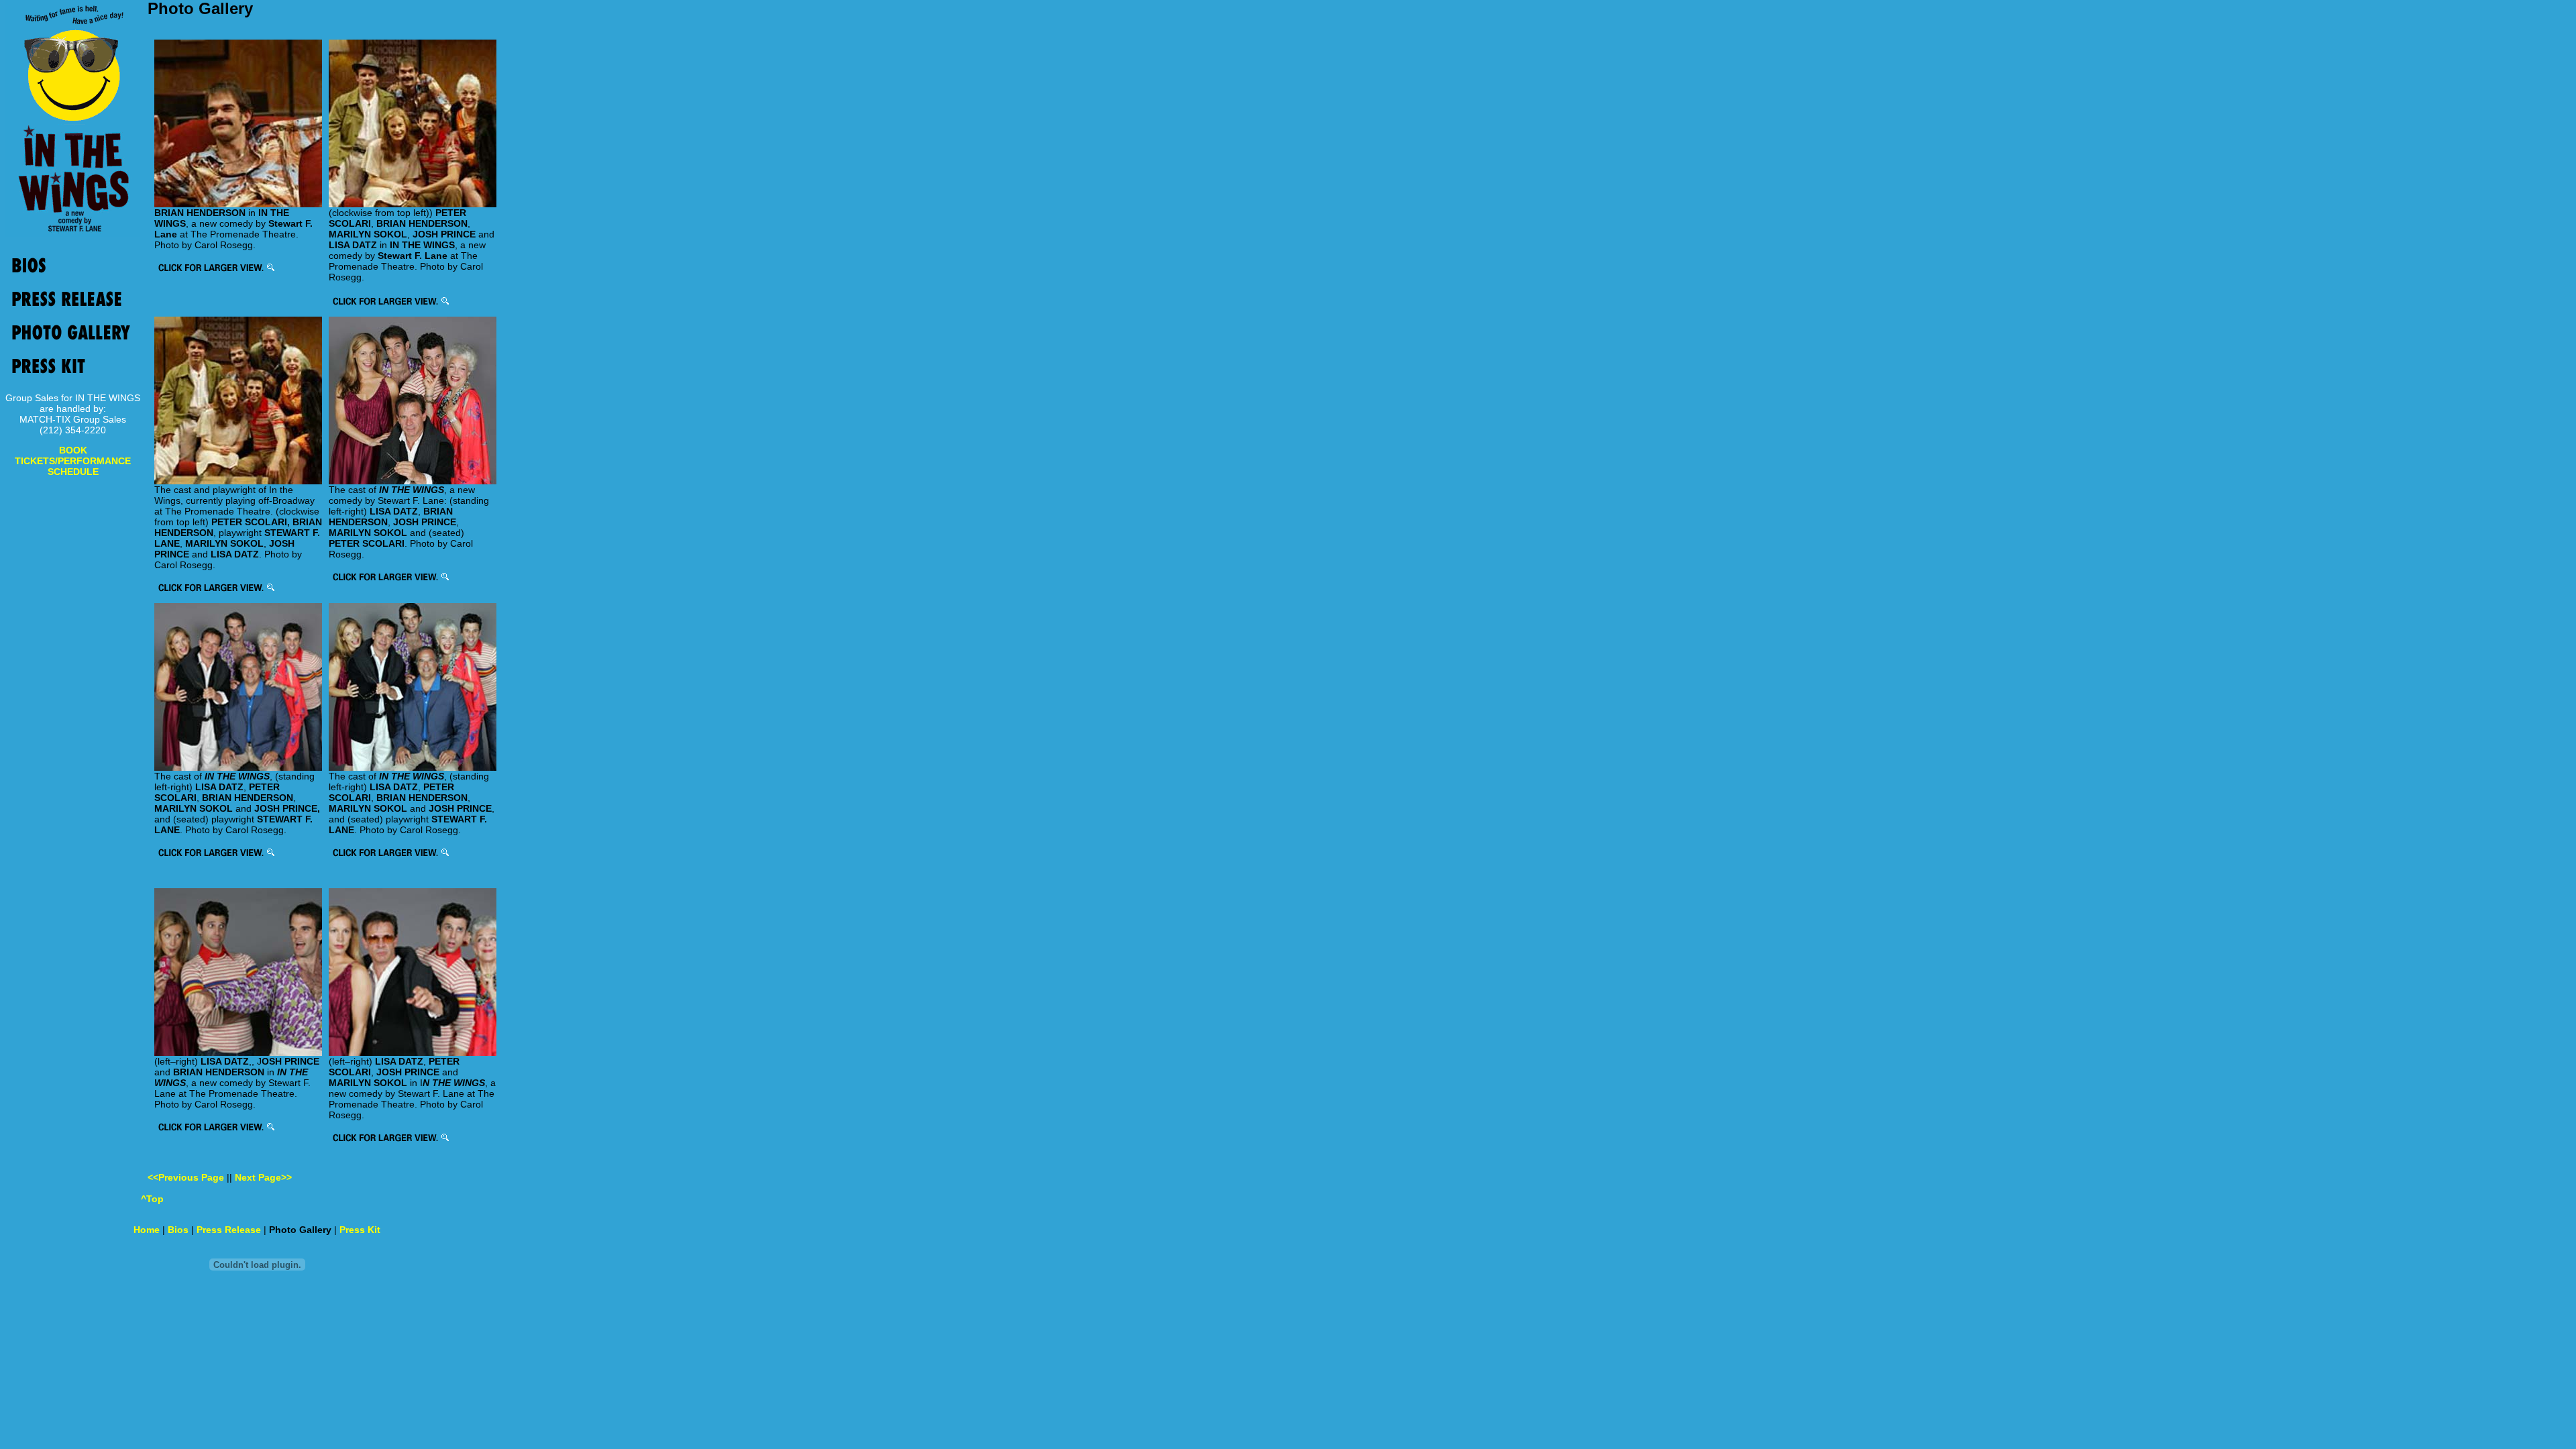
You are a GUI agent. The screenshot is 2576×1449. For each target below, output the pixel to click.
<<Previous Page (187, 1177)
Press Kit (360, 1230)
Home (147, 1230)
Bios (178, 1230)
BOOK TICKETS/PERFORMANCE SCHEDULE (73, 461)
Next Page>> (263, 1177)
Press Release (229, 1230)
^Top (152, 1199)
